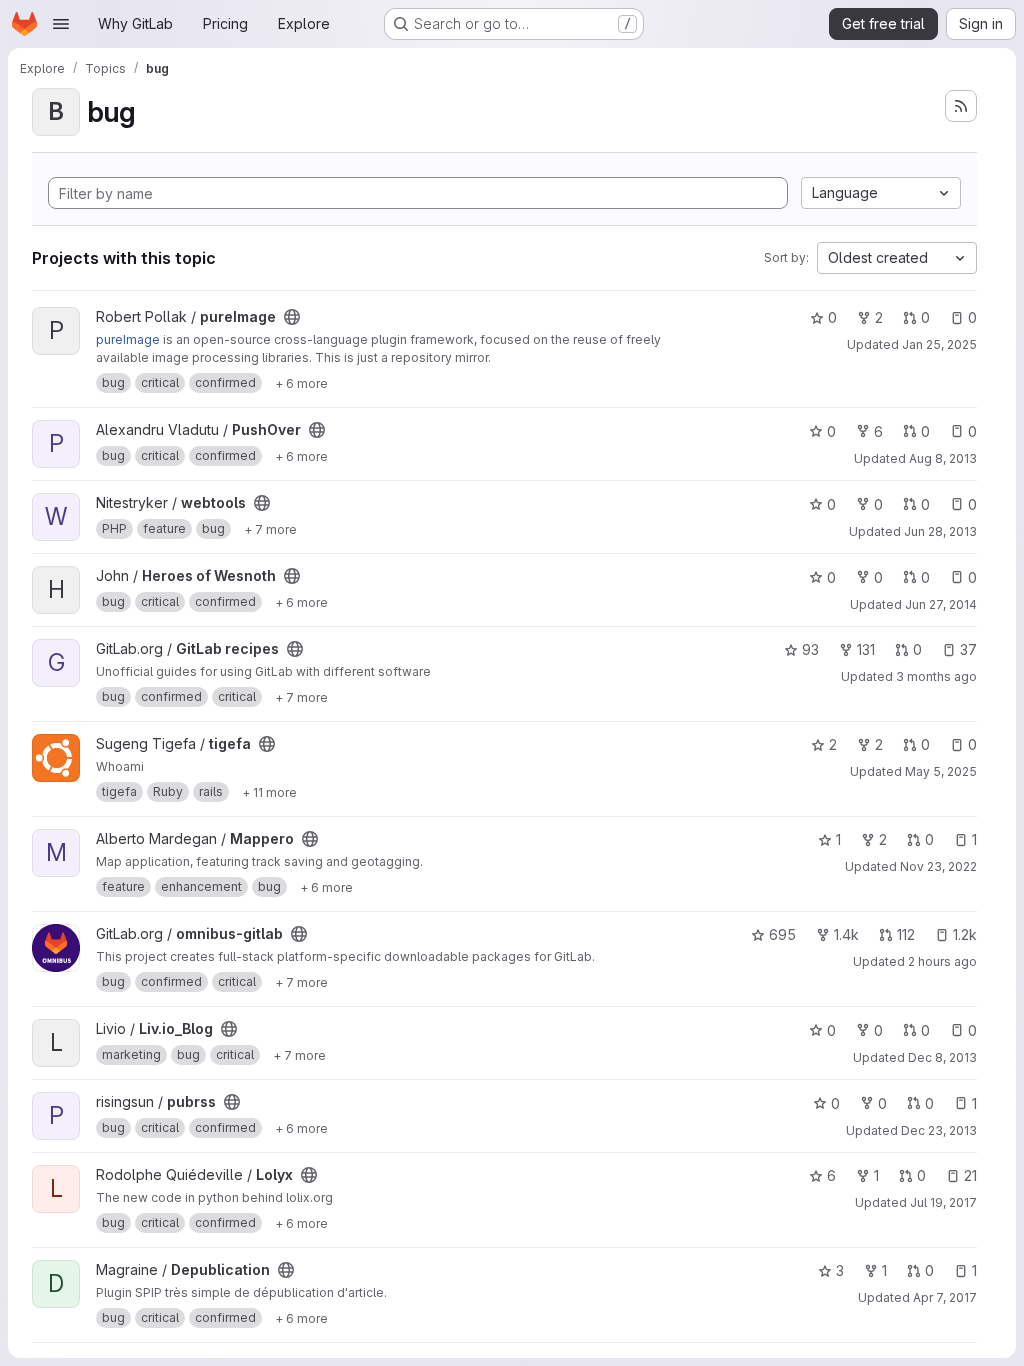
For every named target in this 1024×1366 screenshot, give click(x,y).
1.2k (965, 934)
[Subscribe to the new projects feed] (961, 106)
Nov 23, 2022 (938, 866)
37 (968, 649)
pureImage (128, 339)
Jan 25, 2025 (939, 344)
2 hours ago (942, 961)
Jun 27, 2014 (941, 604)
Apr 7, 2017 (945, 1297)
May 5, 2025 (941, 771)
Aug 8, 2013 (943, 458)
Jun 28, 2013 (940, 531)
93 (810, 649)
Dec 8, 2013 (942, 1057)
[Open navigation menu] (61, 24)
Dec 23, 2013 (939, 1130)
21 (970, 1175)
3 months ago (936, 676)
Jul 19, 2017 (943, 1202)
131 (866, 649)
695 (782, 934)
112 (906, 934)
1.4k (846, 934)
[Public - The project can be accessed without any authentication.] (292, 317)
